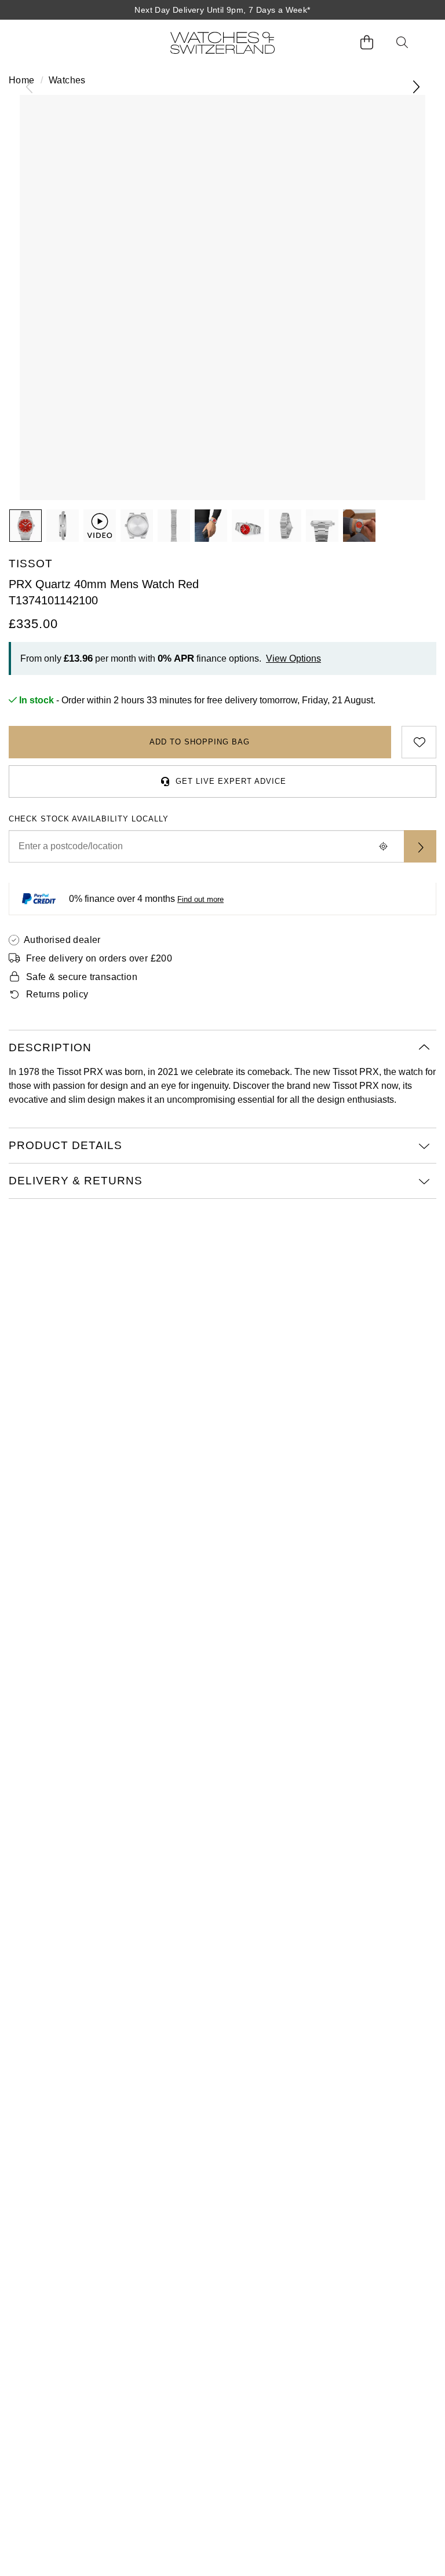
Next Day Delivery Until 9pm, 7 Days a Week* (222, 10)
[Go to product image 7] (285, 526)
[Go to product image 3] (137, 526)
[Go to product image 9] (359, 526)
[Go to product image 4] (174, 526)
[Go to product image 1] (25, 526)
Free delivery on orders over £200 (99, 958)
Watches (67, 80)
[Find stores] (420, 846)
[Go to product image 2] (63, 526)
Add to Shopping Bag (200, 742)
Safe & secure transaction (82, 977)
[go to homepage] (222, 43)
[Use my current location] (383, 846)
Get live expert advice (231, 781)
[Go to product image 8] (322, 526)
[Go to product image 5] (211, 526)
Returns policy (57, 994)
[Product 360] (100, 526)
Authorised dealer (62, 940)
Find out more (200, 899)
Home (22, 80)
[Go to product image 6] (248, 526)
